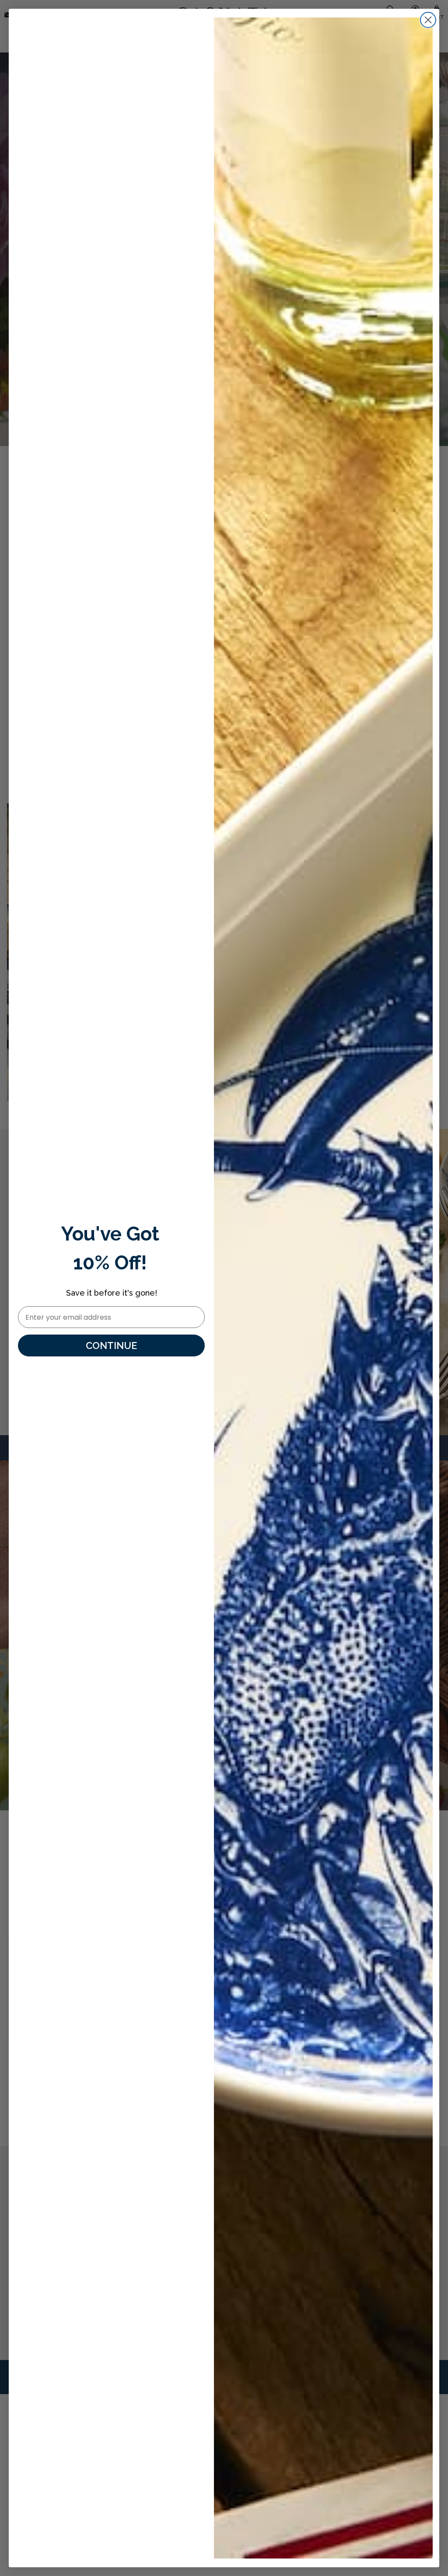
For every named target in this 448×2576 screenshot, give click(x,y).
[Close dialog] (428, 20)
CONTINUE (111, 1346)
